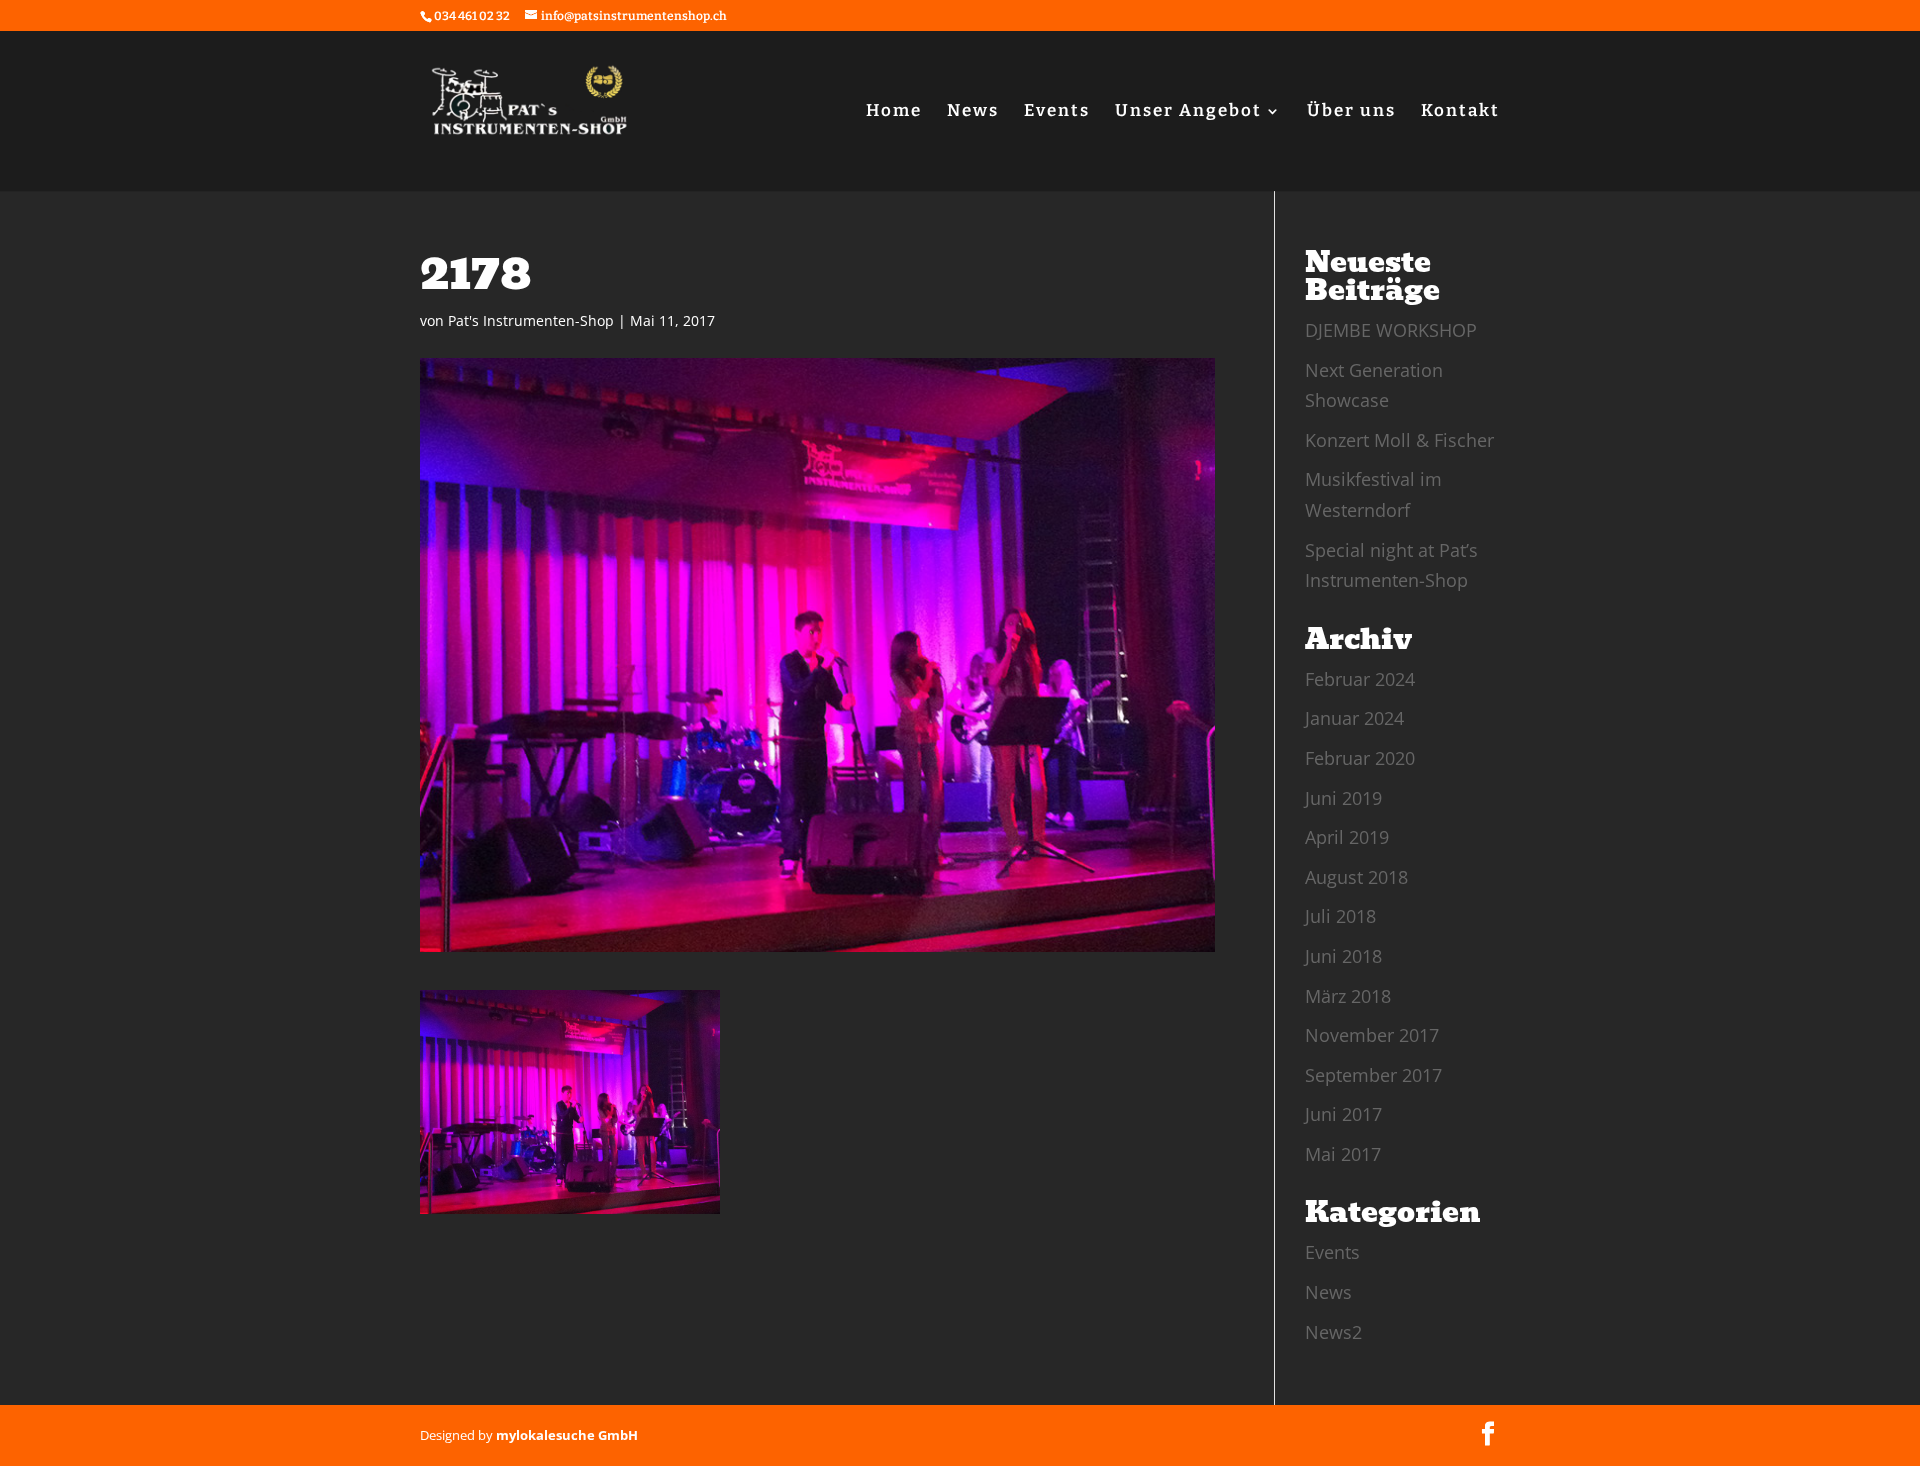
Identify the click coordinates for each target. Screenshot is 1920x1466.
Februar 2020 (1360, 758)
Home (894, 112)
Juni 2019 (1343, 798)
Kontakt (1460, 112)
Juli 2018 (1340, 916)
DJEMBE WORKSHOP (1391, 330)
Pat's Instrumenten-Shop (531, 320)
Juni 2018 (1343, 956)
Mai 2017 (1343, 1154)
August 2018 (1356, 877)
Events (1057, 112)
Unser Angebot (1188, 112)
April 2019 (1347, 837)
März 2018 (1348, 996)
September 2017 (1373, 1075)
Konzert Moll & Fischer (1399, 440)
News (973, 112)
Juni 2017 (1343, 1114)
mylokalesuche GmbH (567, 1435)
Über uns (1351, 112)
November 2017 (1372, 1035)
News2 (1333, 1332)
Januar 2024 (1354, 718)
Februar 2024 (1360, 679)
